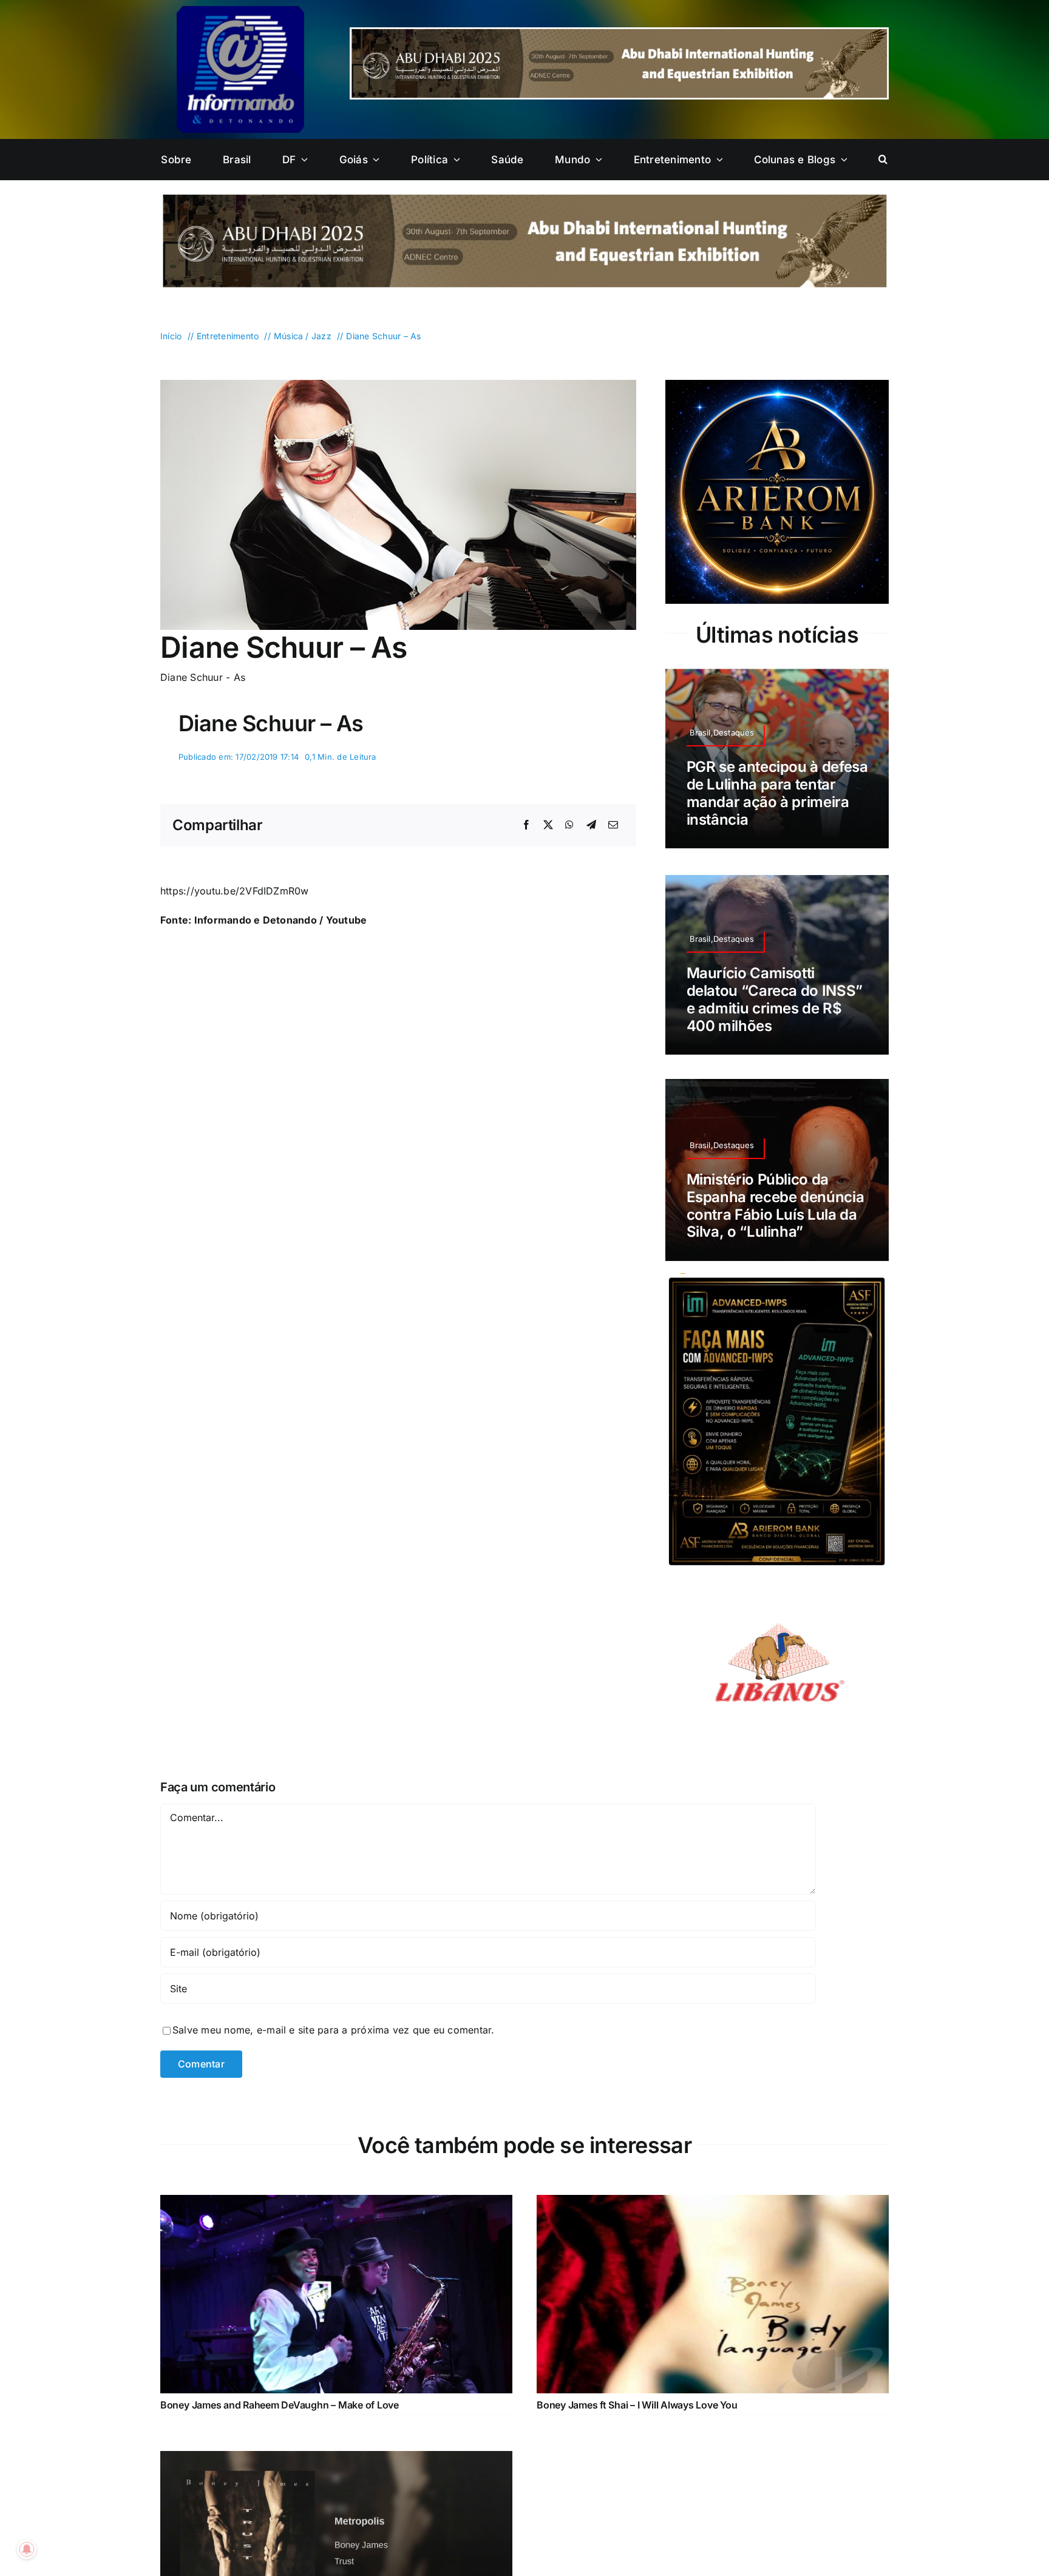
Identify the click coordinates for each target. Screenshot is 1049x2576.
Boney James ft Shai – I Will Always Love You (637, 2405)
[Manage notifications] (27, 2549)
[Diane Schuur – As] (398, 385)
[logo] (240, 11)
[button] (883, 160)
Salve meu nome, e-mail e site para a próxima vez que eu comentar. (334, 2030)
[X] (548, 825)
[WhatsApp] (569, 825)
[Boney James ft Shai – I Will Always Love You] (713, 2203)
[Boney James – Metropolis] (336, 2459)
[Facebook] (526, 825)
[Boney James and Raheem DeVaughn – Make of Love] (336, 2203)
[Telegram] (591, 825)
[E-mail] (613, 825)
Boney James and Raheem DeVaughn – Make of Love (280, 2405)
